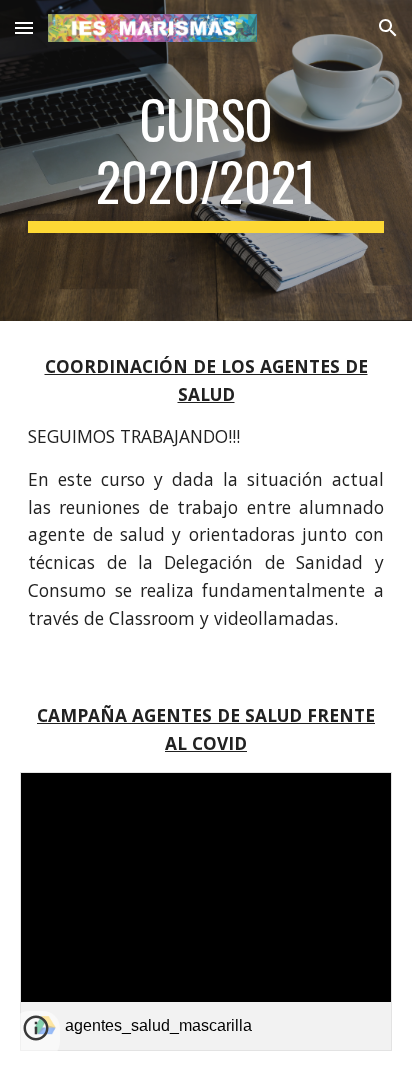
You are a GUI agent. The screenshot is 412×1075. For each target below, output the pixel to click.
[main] (206, 160)
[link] (206, 911)
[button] (24, 27)
